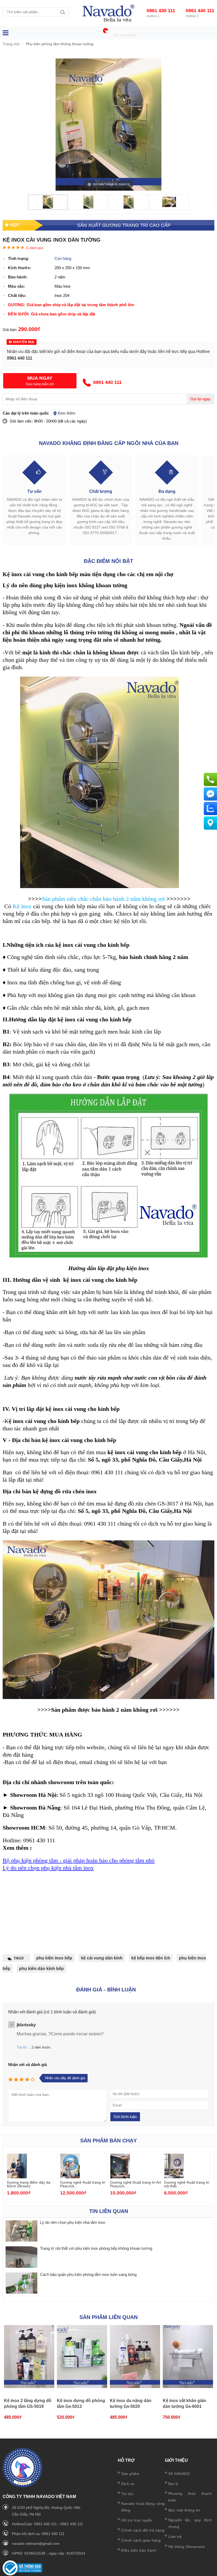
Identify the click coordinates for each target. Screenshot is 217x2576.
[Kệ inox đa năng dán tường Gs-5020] (135, 2357)
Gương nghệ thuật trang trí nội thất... (187, 2184)
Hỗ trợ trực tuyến (137, 2520)
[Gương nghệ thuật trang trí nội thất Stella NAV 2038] (174, 2177)
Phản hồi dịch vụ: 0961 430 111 (38, 2534)
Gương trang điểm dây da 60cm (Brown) (29, 2184)
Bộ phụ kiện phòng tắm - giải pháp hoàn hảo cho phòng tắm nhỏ (79, 1860)
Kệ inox (22, 906)
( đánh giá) (35, 248)
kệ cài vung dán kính (102, 1958)
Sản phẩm (130, 2474)
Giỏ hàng (123, 31)
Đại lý (173, 2484)
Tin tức (127, 2494)
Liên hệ (175, 2537)
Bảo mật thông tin (184, 2510)
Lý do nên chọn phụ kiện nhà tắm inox (48, 1868)
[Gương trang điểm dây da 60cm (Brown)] (17, 2177)
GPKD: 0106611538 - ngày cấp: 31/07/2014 (49, 2553)
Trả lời (22, 2047)
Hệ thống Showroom (187, 2547)
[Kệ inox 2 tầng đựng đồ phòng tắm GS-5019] (29, 2357)
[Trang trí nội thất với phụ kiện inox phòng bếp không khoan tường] (21, 2257)
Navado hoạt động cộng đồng (143, 2507)
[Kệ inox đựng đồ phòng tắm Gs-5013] (82, 2357)
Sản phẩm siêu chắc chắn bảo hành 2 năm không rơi (103, 899)
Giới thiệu (176, 2460)
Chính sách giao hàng (141, 2540)
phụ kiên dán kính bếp (41, 1969)
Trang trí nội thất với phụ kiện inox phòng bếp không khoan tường (96, 2248)
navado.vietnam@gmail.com (36, 2543)
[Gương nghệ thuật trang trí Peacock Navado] (70, 2177)
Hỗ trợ (126, 2460)
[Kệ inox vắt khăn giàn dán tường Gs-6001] (188, 2357)
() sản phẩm (125, 35)
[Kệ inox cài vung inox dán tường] (48, 207)
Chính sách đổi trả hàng (143, 2530)
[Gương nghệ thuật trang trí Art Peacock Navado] (120, 2177)
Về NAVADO (179, 2474)
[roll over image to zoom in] (108, 124)
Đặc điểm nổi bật (108, 561)
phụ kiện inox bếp (54, 1958)
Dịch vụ (128, 2484)
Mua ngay (40, 378)
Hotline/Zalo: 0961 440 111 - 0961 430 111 (48, 2524)
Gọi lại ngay (200, 399)
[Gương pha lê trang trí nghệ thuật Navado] (108, 13)
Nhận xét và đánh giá (28, 2065)
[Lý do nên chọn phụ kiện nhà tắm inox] (21, 2231)
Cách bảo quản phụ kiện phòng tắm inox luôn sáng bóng (88, 2274)
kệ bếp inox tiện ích (151, 1958)
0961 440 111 (200, 11)
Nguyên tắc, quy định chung (190, 2523)
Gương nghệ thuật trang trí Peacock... (83, 2184)
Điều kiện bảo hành (139, 2550)
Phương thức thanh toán (190, 2497)
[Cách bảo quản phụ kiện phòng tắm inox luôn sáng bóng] (21, 2283)
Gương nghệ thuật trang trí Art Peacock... (135, 2184)
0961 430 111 (161, 11)
